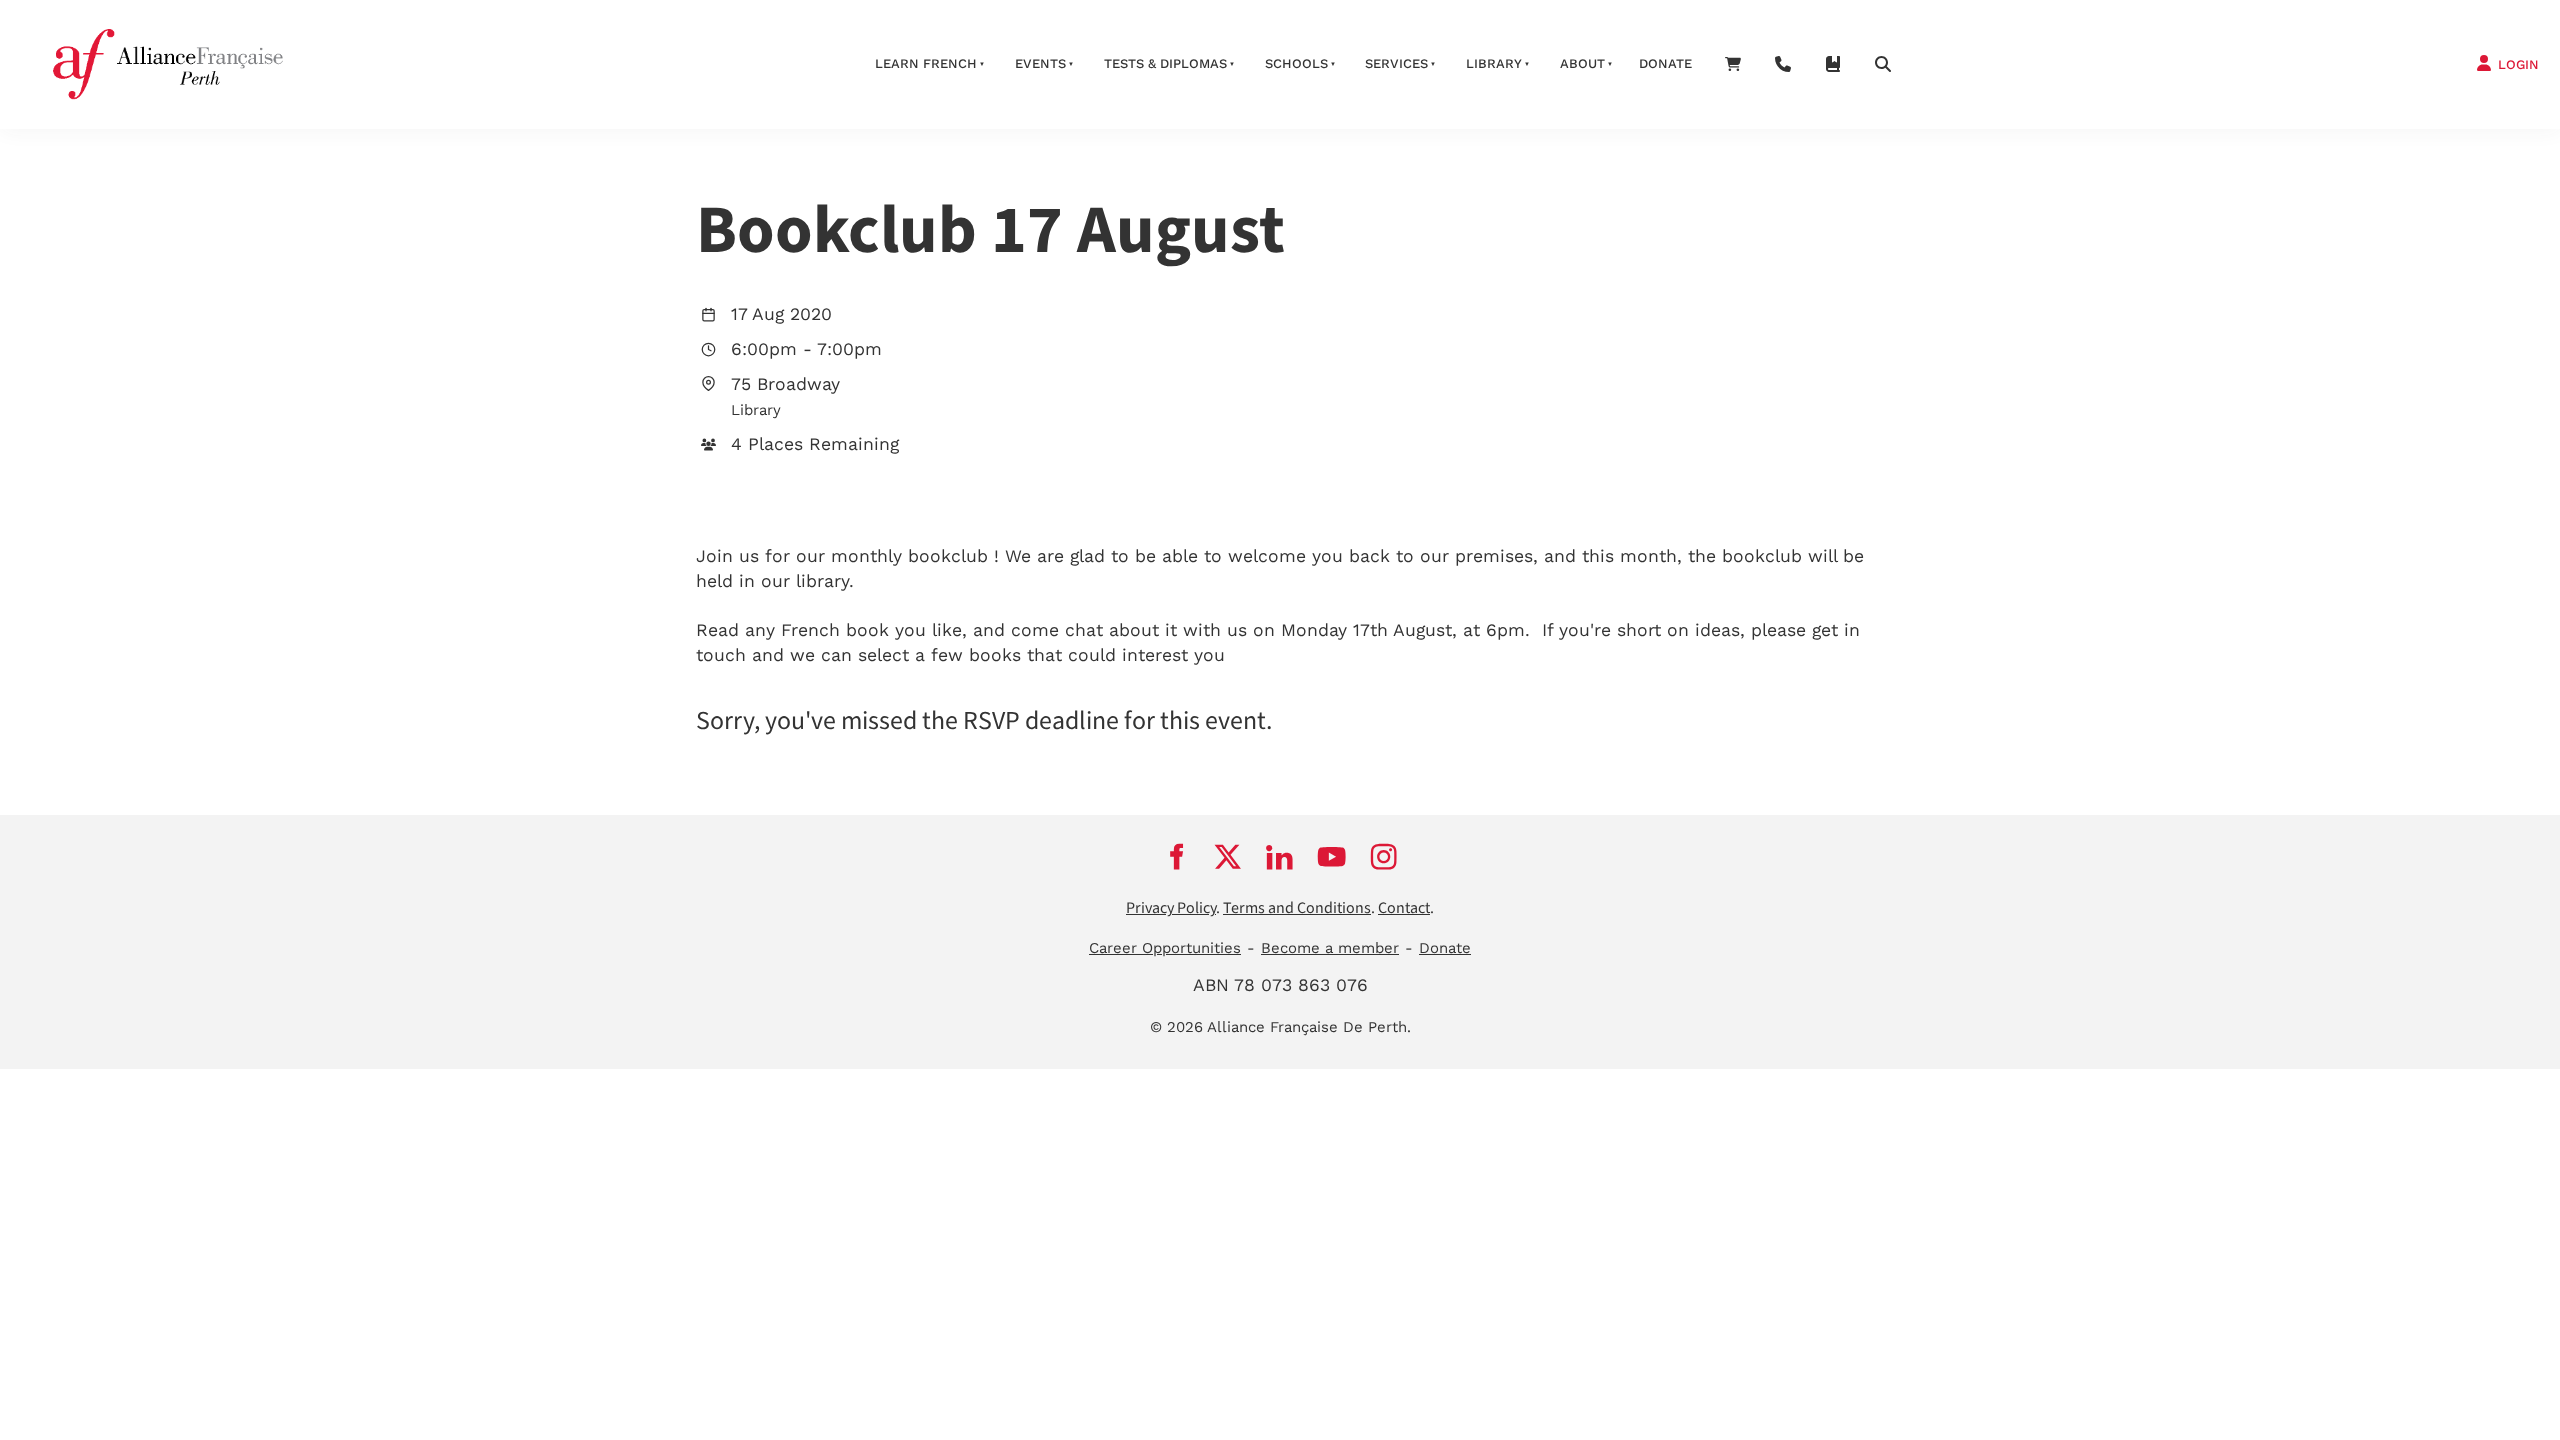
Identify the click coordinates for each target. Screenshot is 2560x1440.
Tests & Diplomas (1165, 63)
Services (1396, 63)
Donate (1665, 63)
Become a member (1330, 948)
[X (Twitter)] (1228, 856)
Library (1494, 63)
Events (1040, 63)
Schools (1296, 63)
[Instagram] (1384, 856)
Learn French (926, 63)
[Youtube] (1332, 856)
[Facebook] (1176, 856)
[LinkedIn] (1280, 856)
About (1582, 63)
